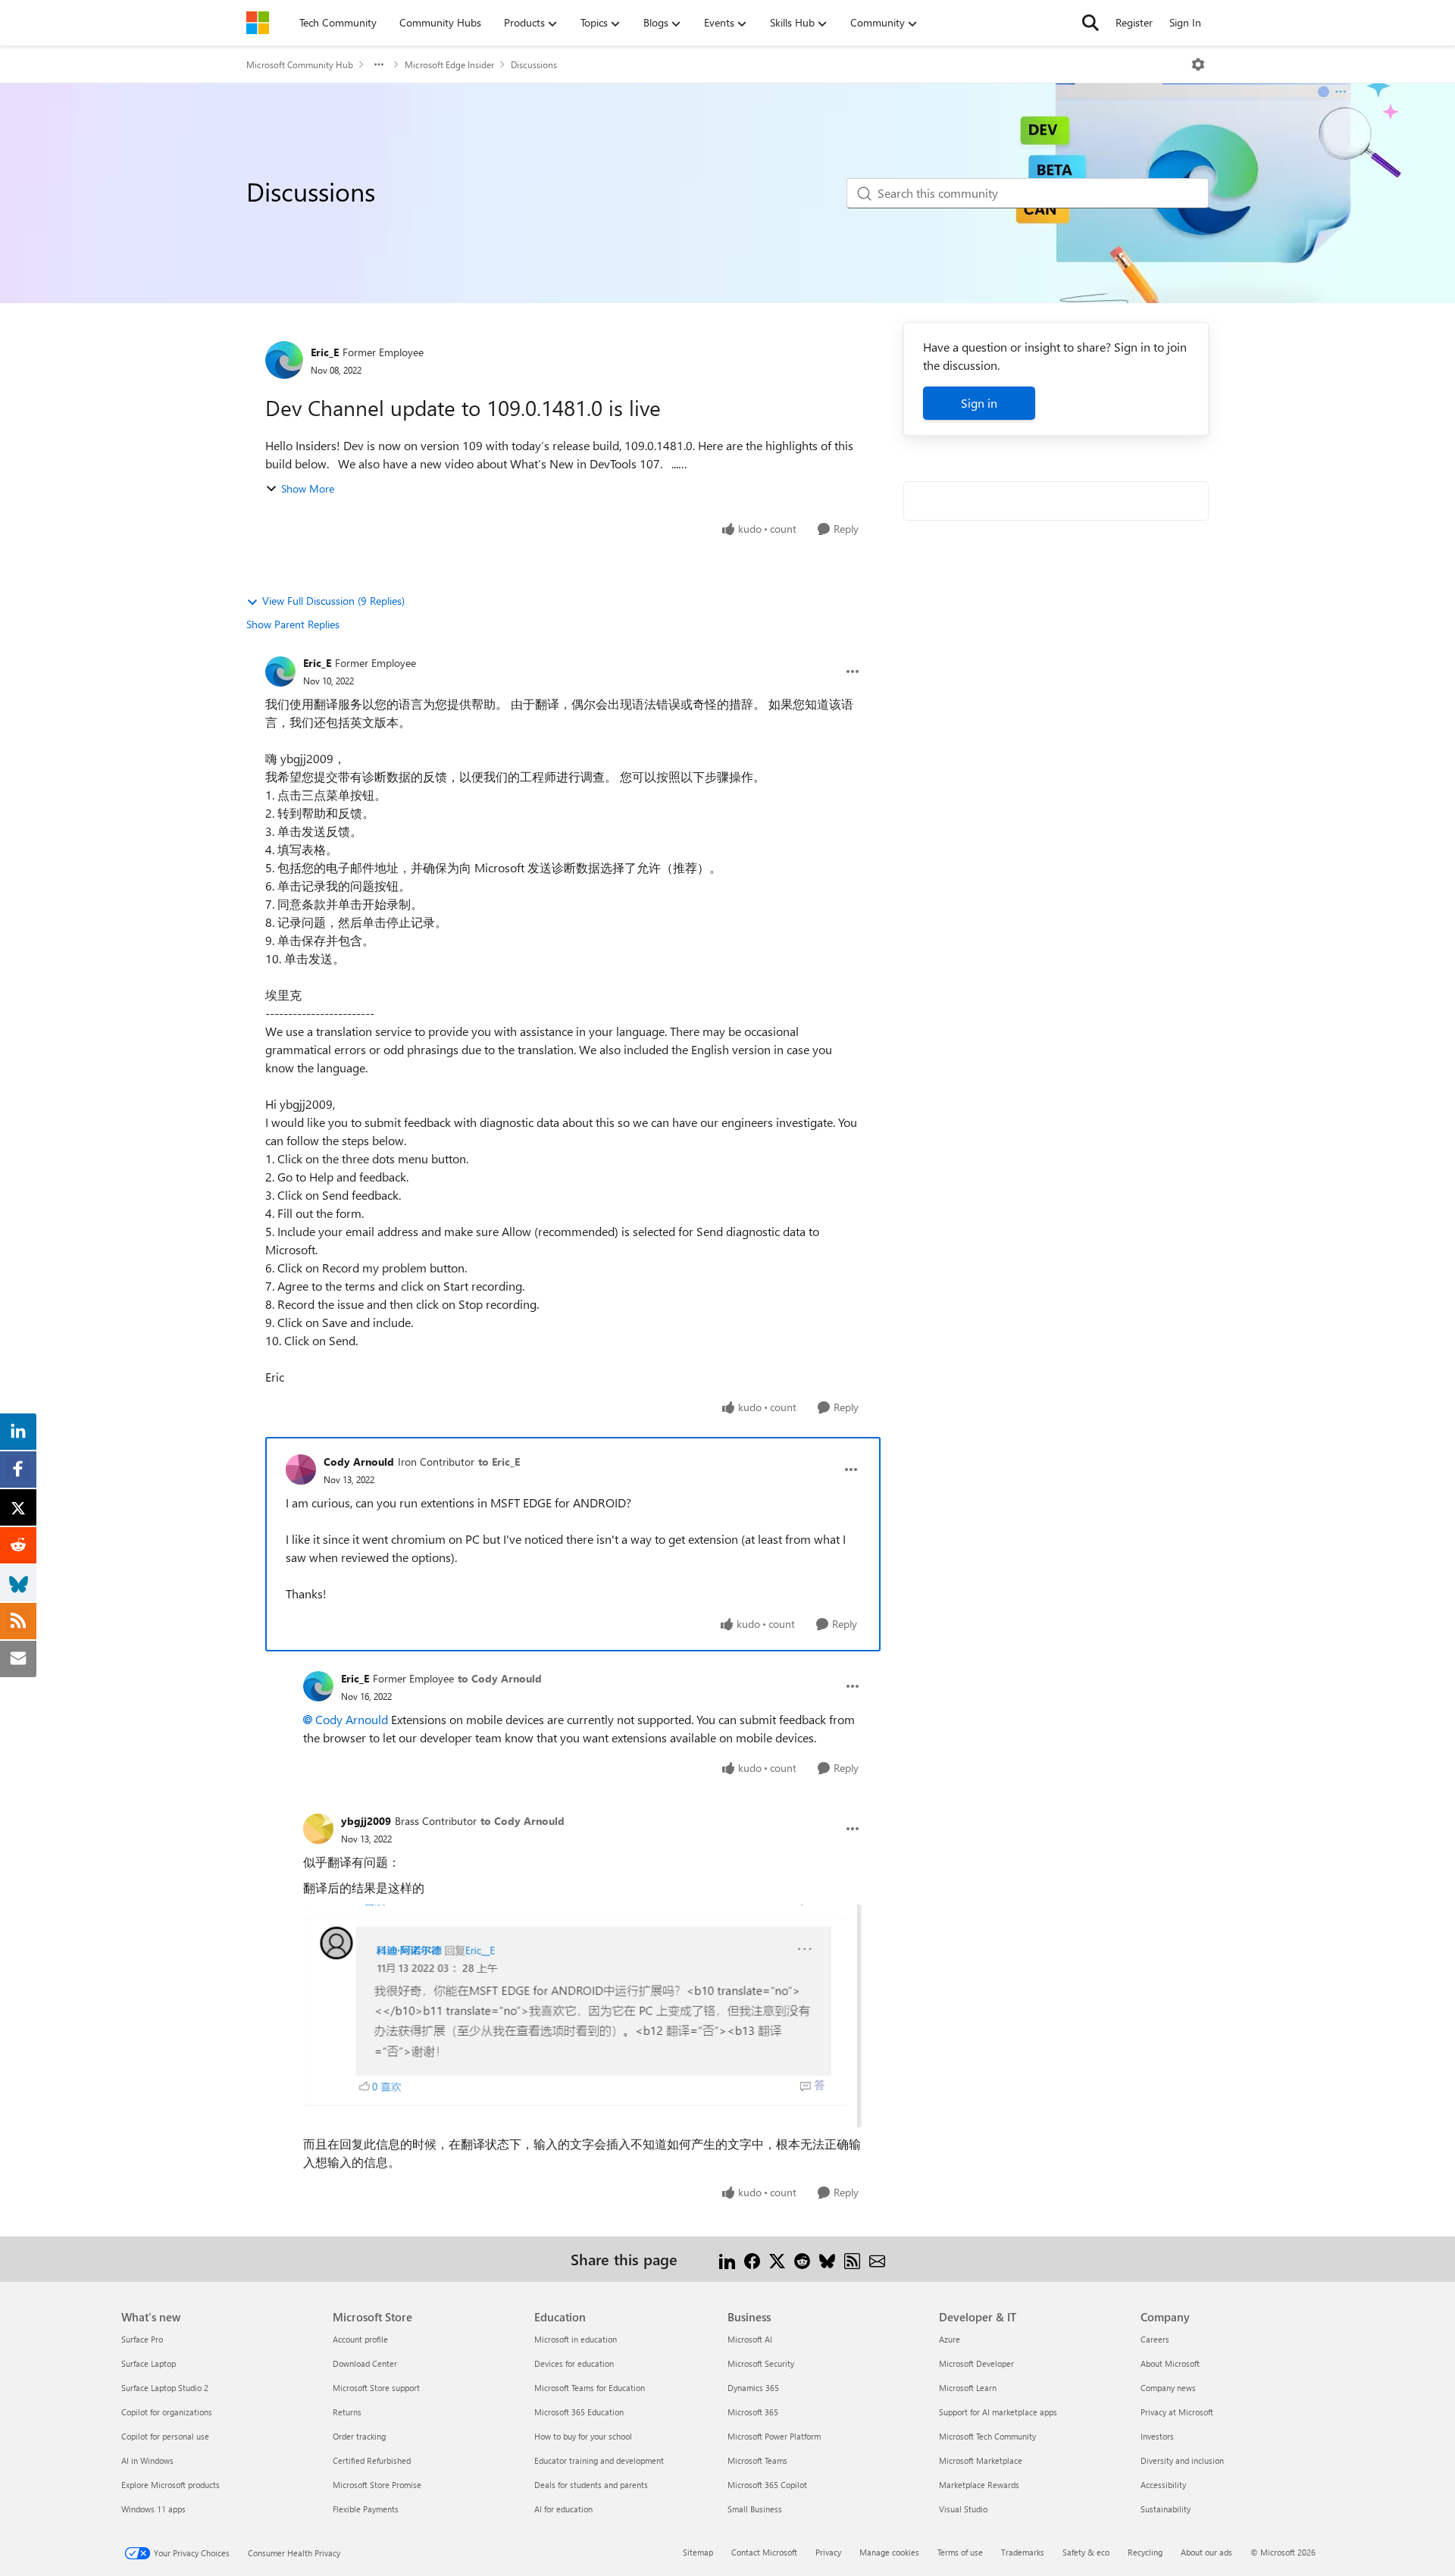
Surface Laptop (149, 2363)
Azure (950, 2339)
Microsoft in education (576, 2339)
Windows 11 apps (153, 2509)
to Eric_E (499, 1462)
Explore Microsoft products (171, 2485)
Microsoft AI (750, 2339)
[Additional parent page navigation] (379, 64)
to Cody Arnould (500, 1678)
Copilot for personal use (165, 2436)
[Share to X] (777, 2259)
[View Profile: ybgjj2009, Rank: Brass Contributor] (318, 1829)
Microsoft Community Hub (300, 64)
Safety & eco (1086, 2552)
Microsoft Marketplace (981, 2460)
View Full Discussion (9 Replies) (333, 601)
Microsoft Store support (376, 2388)
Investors (1157, 2436)
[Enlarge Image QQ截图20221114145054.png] (582, 2016)
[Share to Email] (877, 2259)
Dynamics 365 (753, 2388)
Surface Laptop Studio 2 (165, 2388)
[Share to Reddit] (802, 2259)
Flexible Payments (366, 2509)
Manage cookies (889, 2552)
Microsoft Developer (976, 2363)
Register (1134, 22)
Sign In (1185, 22)
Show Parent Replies (293, 624)
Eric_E (325, 352)
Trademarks (1023, 2552)
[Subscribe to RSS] (852, 2259)
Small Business (755, 2509)
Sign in (979, 403)
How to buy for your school (583, 2436)
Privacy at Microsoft (1177, 2412)
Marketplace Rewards (979, 2485)
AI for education (563, 2509)
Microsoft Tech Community (987, 2436)
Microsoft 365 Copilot (767, 2485)
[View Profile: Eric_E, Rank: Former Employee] (284, 360)
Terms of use (960, 2552)
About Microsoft (1170, 2363)
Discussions (534, 64)
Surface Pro (142, 2339)
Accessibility (1163, 2485)
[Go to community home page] (258, 23)
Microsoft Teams (757, 2460)
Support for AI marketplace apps (998, 2412)
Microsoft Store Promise (377, 2485)
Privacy (828, 2552)
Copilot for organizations (167, 2412)
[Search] (1090, 23)
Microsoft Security (761, 2363)
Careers (1155, 2339)
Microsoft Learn (968, 2388)
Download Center (365, 2363)
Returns (347, 2412)
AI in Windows (147, 2460)
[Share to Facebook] (752, 2259)
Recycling (1145, 2552)
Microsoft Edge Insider (449, 64)
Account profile (360, 2339)
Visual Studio (963, 2509)
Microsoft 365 (753, 2412)
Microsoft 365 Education (579, 2412)
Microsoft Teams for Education (590, 2388)
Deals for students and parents (591, 2485)
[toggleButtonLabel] (1198, 64)
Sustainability (1166, 2509)
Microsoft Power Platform (774, 2436)
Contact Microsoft (764, 2552)
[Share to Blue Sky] (827, 2259)
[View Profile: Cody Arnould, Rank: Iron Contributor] (301, 1470)
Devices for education (574, 2363)
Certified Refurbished (372, 2460)
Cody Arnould (359, 1462)
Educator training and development (599, 2460)
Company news (1168, 2388)
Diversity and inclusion (1182, 2460)
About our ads (1206, 2552)
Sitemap (698, 2552)
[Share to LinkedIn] (727, 2259)
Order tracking (359, 2436)
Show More (308, 488)
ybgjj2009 (366, 1821)
